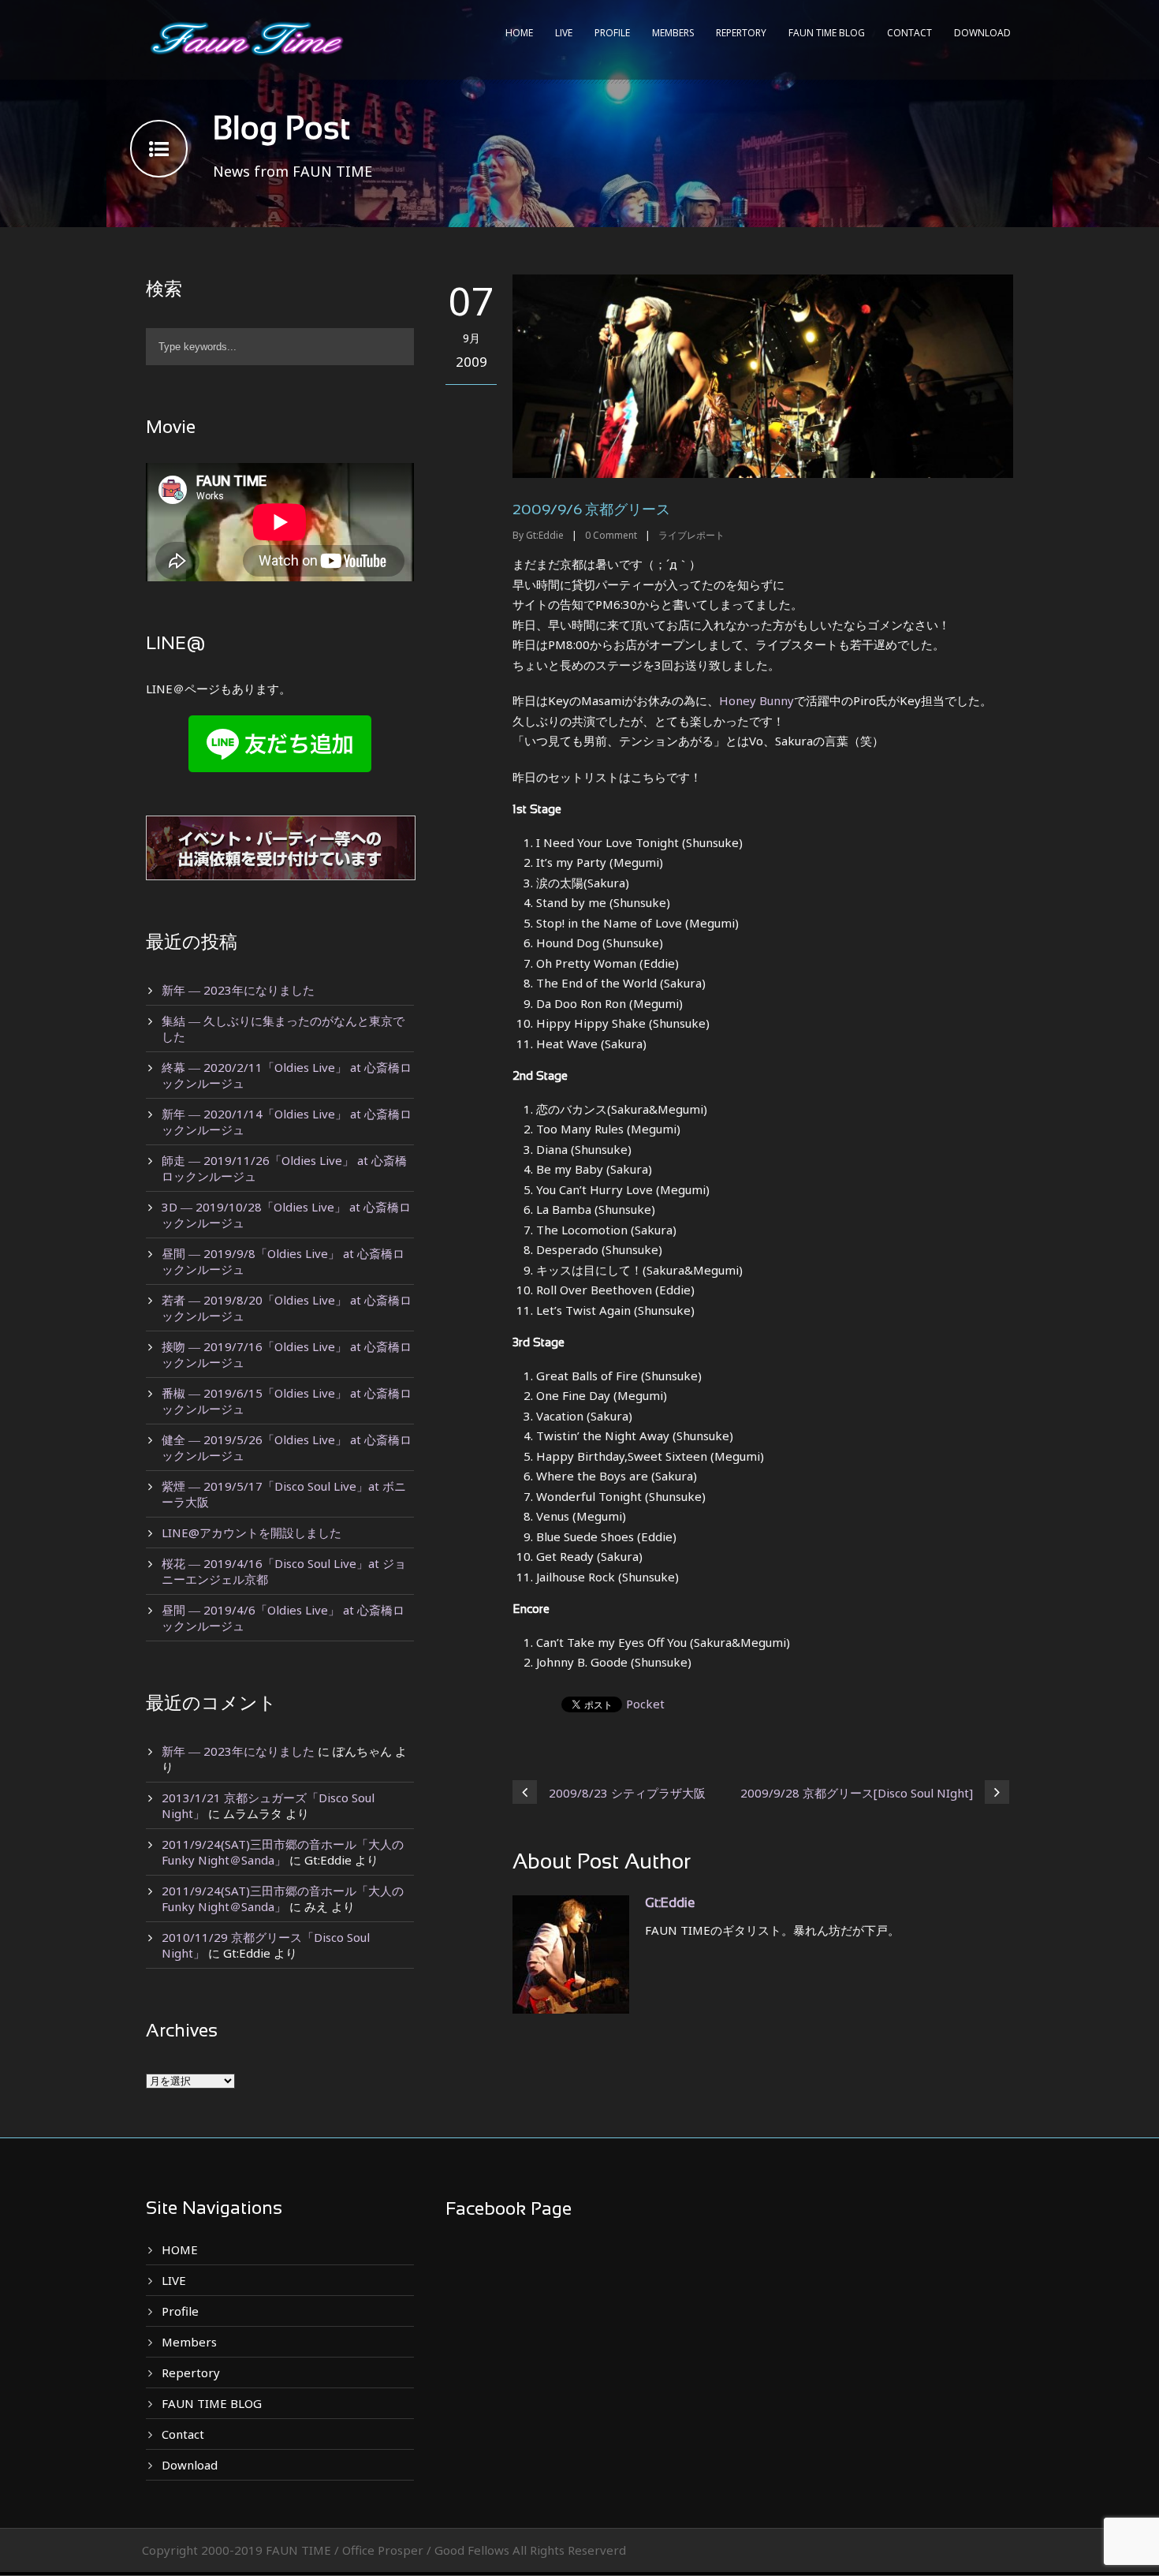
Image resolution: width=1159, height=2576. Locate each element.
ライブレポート (691, 535)
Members (673, 33)
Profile (612, 33)
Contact (909, 33)
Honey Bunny (757, 700)
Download (982, 33)
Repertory (741, 33)
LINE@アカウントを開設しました (252, 1533)
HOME (519, 33)
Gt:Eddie (545, 535)
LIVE (564, 33)
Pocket (645, 1704)
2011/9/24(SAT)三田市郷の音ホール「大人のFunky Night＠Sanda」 (283, 1852)
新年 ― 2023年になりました (238, 990)
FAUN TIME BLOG (827, 33)
